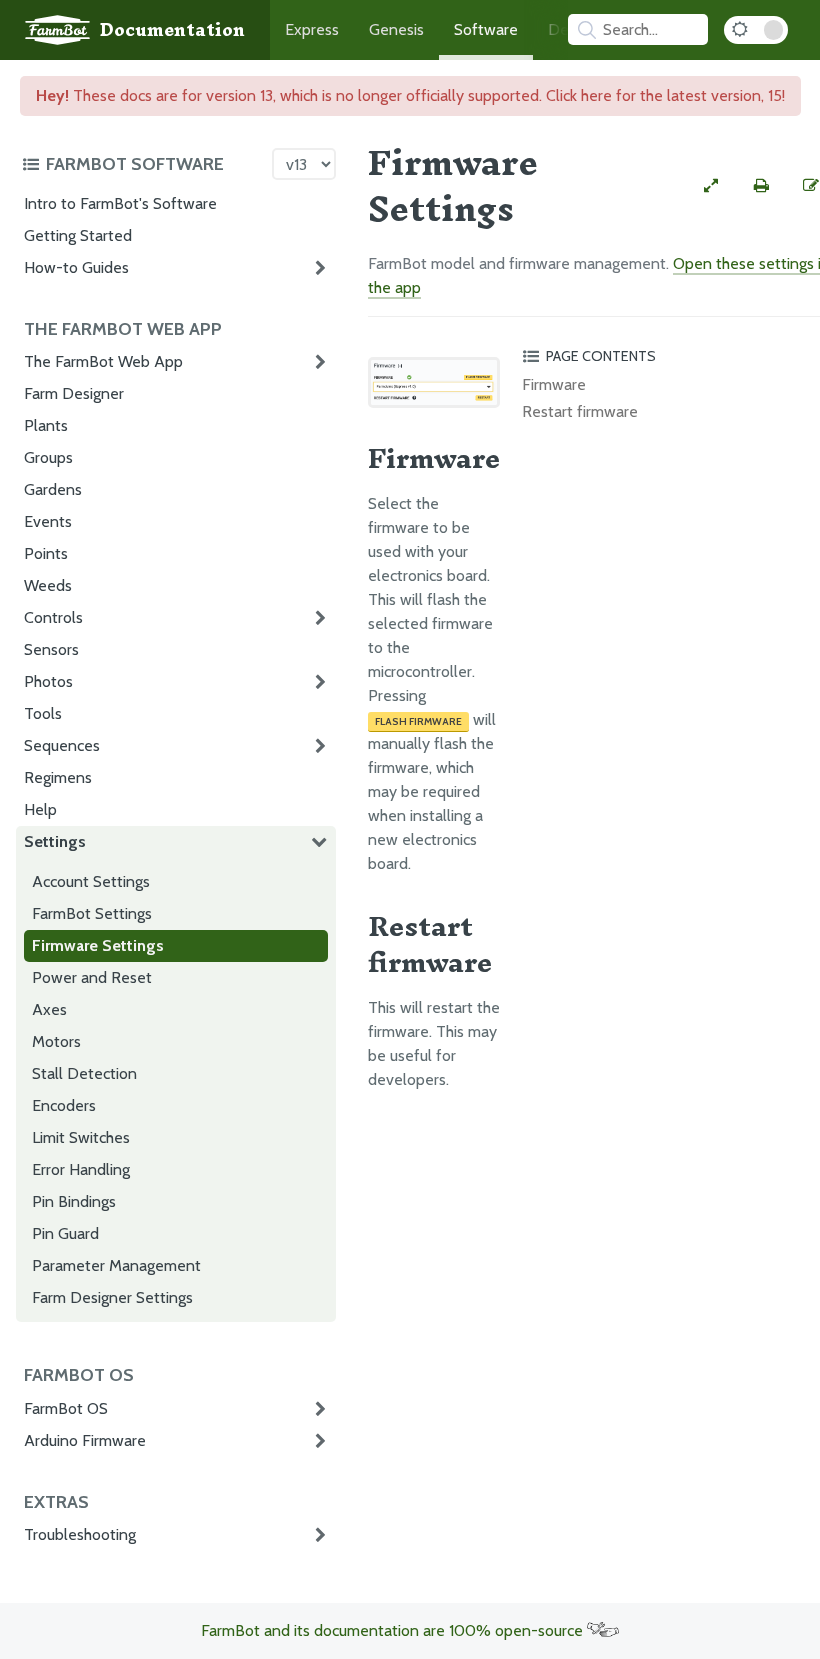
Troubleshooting (80, 1534)
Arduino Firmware (85, 1440)
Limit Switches (81, 1137)
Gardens (53, 489)
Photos (48, 681)
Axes (49, 1009)
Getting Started (78, 235)
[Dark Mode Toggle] (756, 30)
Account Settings (91, 881)
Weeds (48, 585)
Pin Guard (65, 1233)
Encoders (64, 1105)
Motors (56, 1041)
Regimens (58, 777)
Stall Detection (84, 1073)
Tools (43, 713)
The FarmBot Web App (103, 361)
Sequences (62, 745)
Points (46, 553)
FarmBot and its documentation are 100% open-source (394, 1630)
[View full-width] (711, 186)
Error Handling (81, 1169)
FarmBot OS (66, 1408)
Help (40, 809)
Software (486, 29)
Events (48, 521)
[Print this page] (761, 186)
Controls (53, 617)
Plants (46, 425)
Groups (48, 457)
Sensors (51, 649)
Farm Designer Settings (112, 1297)
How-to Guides (76, 267)
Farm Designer (74, 393)
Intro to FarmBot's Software (120, 203)
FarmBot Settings (92, 913)
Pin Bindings (74, 1201)
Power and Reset (92, 977)
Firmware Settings (98, 945)
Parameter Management (116, 1265)
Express (312, 29)
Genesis (396, 29)
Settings (55, 841)
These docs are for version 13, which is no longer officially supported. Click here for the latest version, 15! (410, 95)
